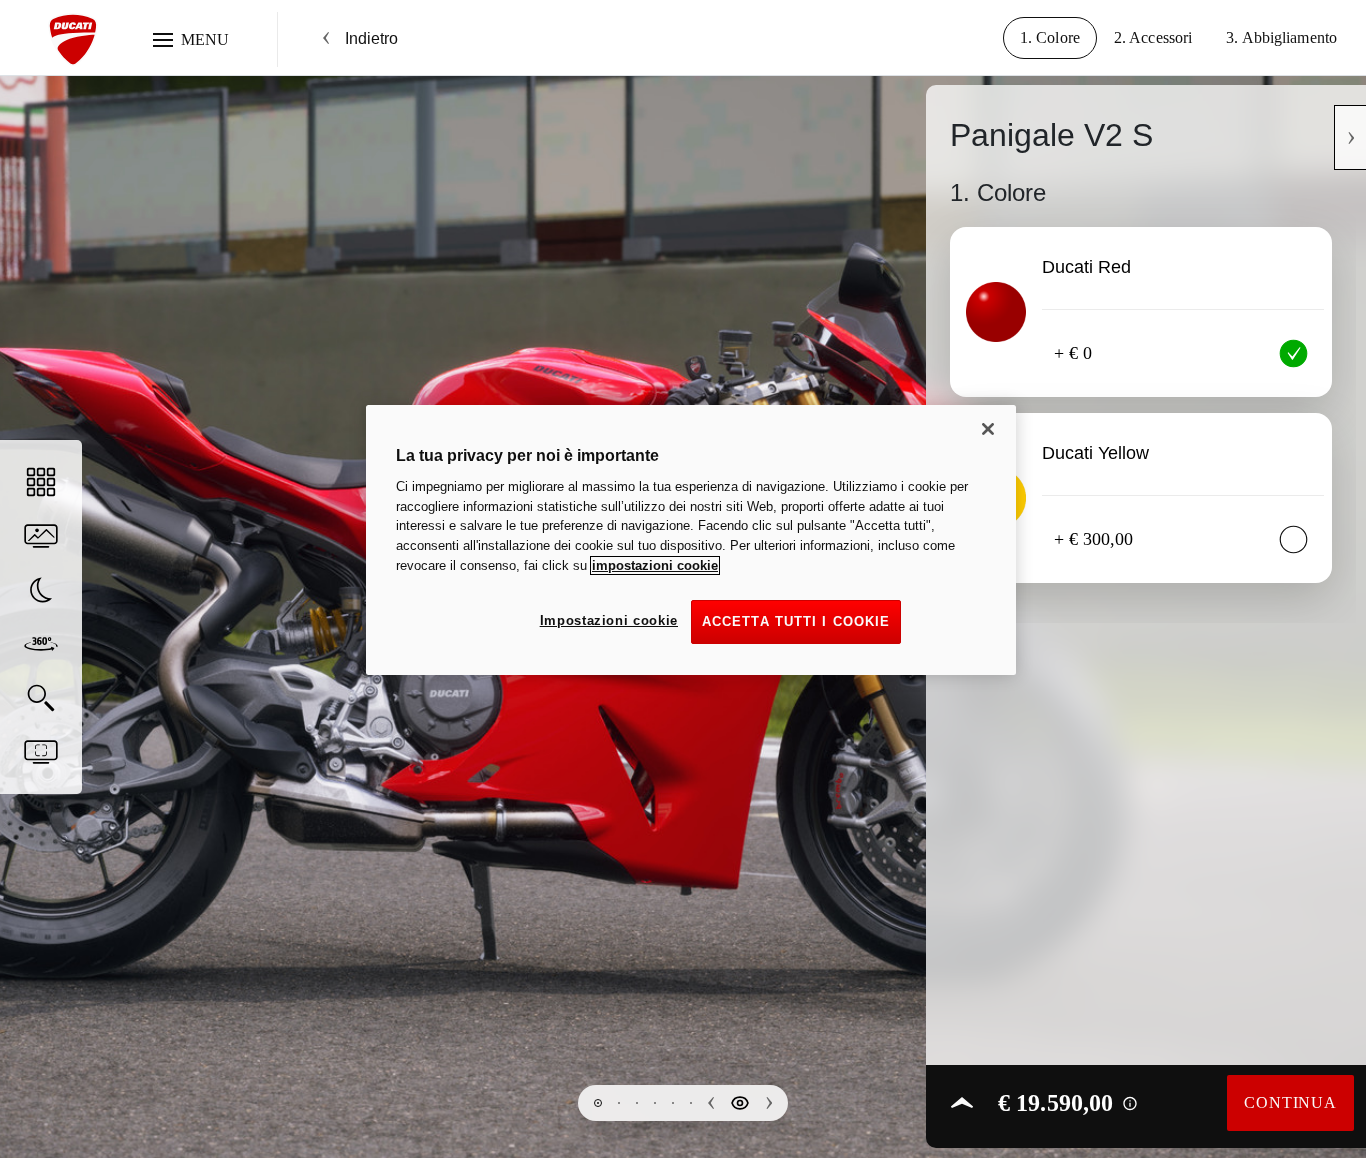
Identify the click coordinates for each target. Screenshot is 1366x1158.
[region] (691, 540)
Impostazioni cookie (609, 620)
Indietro (371, 38)
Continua (1290, 1102)
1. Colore (1050, 37)
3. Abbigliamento (1281, 37)
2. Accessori (1153, 37)
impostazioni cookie (655, 565)
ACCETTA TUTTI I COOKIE (796, 621)
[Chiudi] (988, 429)
